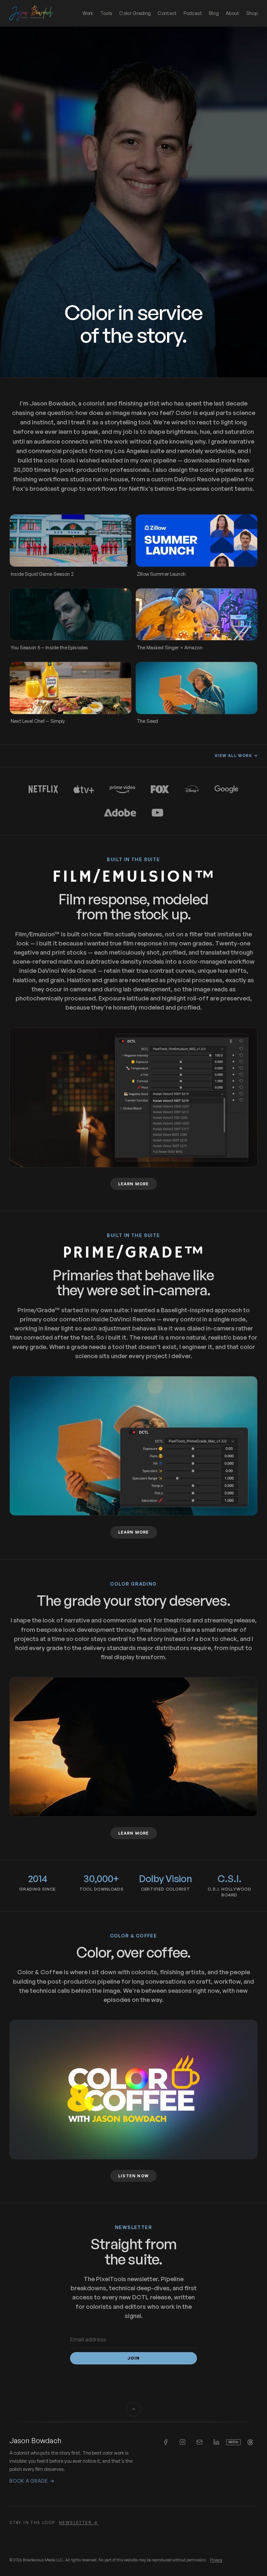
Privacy (216, 2560)
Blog (214, 13)
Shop (252, 13)
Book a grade (32, 2481)
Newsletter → (78, 2522)
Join (134, 2358)
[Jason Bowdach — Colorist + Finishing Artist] (31, 13)
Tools (106, 13)
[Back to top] (133, 2409)
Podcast (193, 13)
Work (88, 13)
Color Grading (135, 13)
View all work (236, 756)
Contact (167, 13)
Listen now (133, 2176)
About (232, 13)
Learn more (138, 1184)
